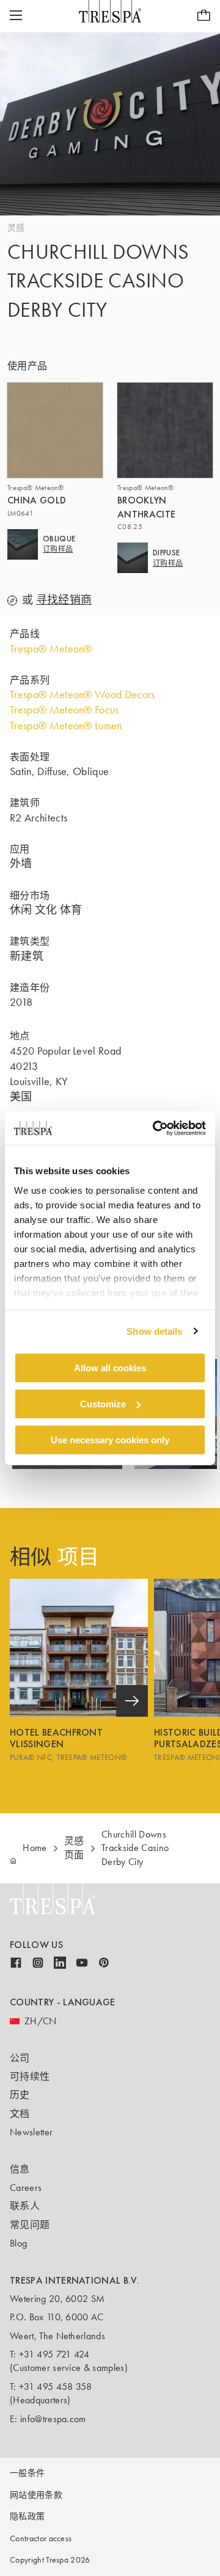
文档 (20, 2114)
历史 (20, 2095)
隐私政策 (27, 2516)
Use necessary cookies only (110, 1439)
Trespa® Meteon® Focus (64, 710)
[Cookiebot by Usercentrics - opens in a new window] (155, 1128)
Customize (103, 1404)
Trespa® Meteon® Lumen (66, 726)
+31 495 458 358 (56, 2387)
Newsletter (31, 2132)
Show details (154, 1331)
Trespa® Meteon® (51, 649)
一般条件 (27, 2473)
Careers (26, 2188)
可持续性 (30, 2076)
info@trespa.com (53, 2419)
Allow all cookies (110, 1368)
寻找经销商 (64, 600)
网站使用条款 (36, 2495)
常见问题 (30, 2225)
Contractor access (41, 2538)
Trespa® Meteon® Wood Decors (82, 695)
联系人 (25, 2206)
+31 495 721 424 (54, 2354)
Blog (18, 2243)
